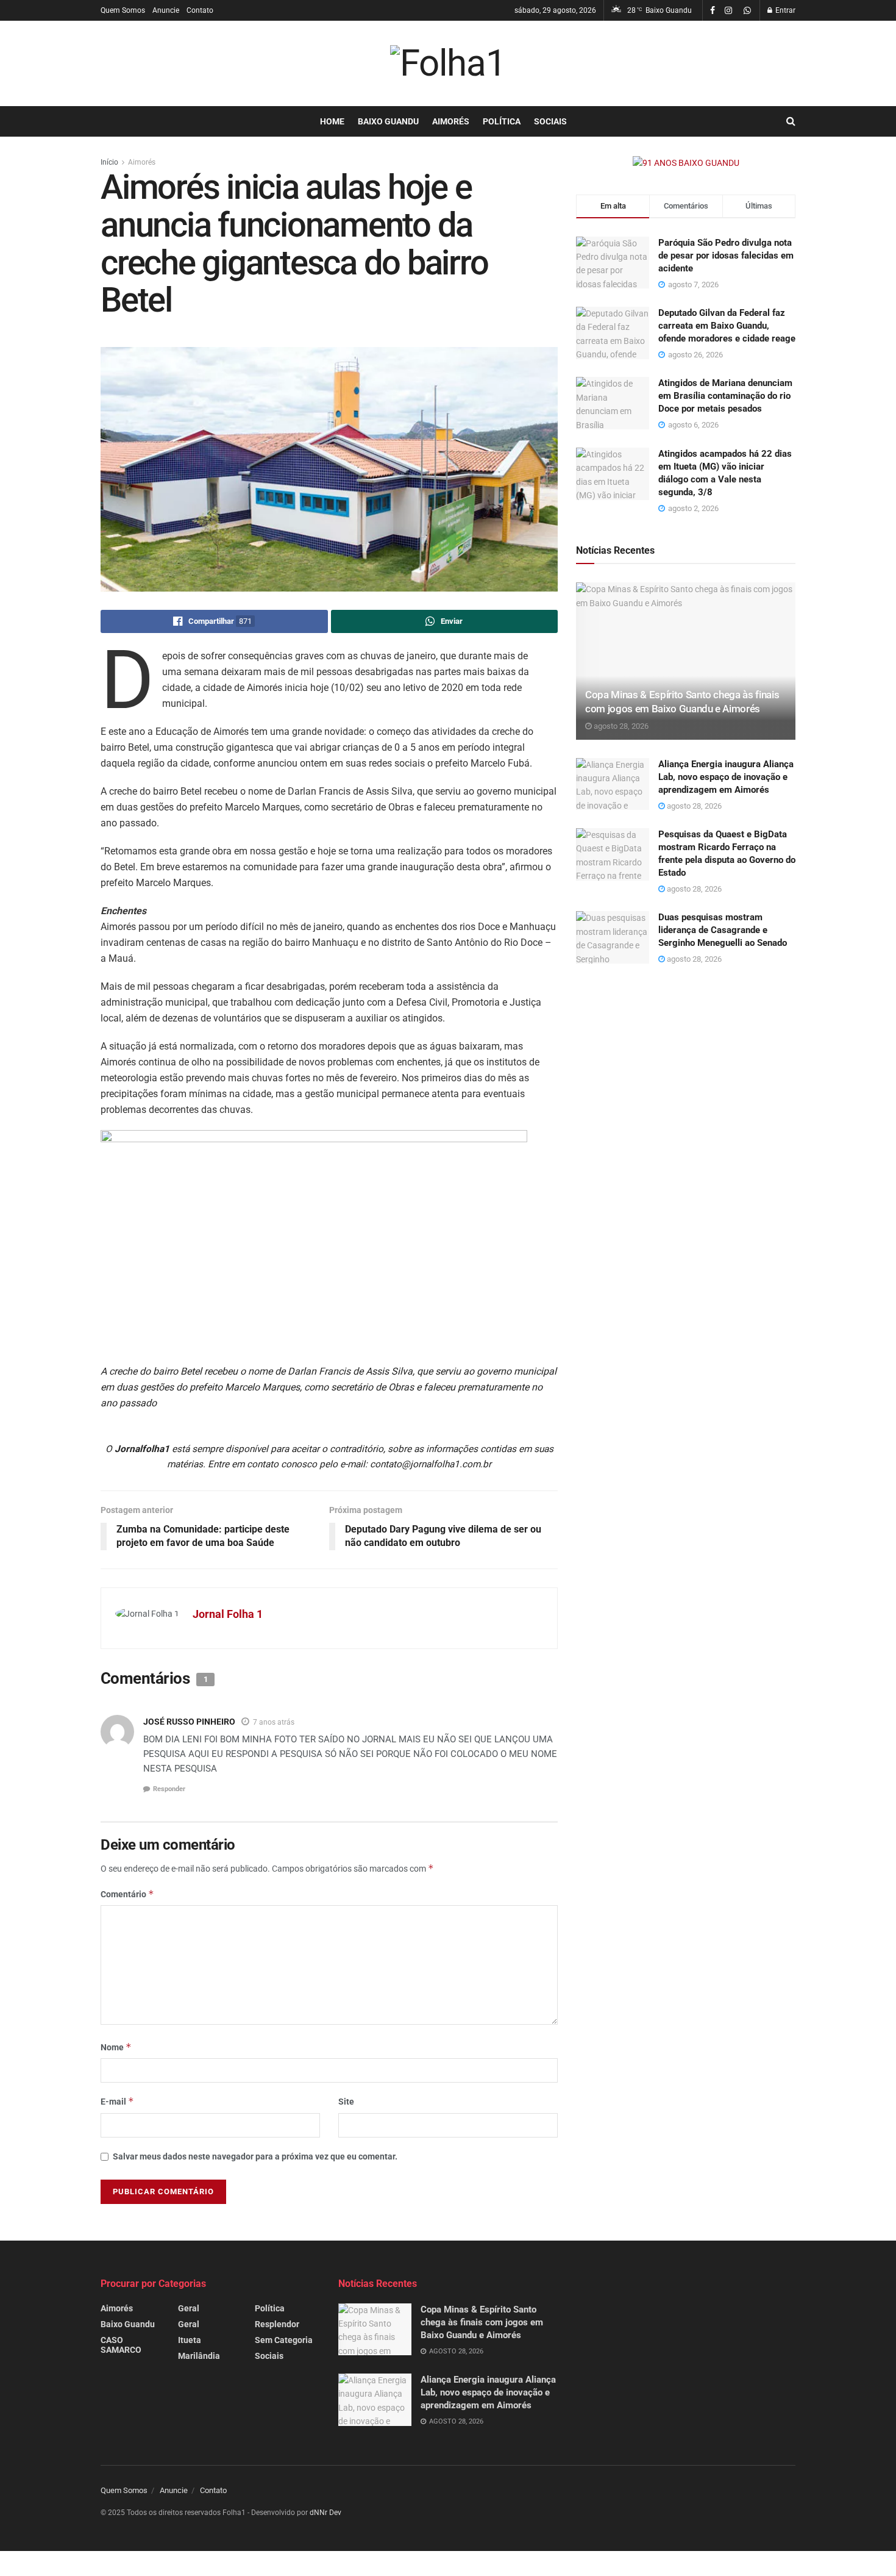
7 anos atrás (274, 1722)
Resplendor (277, 2324)
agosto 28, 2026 (620, 726)
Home (332, 121)
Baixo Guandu (388, 121)
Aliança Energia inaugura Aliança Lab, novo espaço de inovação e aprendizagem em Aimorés (726, 777)
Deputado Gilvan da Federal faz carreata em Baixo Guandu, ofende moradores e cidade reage (727, 326)
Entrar (784, 10)
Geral (189, 2308)
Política (502, 121)
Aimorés (451, 121)
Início (109, 162)
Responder (169, 1789)
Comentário (127, 1894)
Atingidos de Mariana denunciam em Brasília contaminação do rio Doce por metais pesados (725, 396)
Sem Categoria (284, 2340)
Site (346, 2102)
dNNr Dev (325, 2513)
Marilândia (199, 2356)
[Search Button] (791, 121)
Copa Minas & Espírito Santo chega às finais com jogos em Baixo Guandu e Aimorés (482, 2322)
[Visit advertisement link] (686, 163)
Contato (200, 10)
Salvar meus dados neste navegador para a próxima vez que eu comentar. (255, 2156)
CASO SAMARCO (121, 2345)
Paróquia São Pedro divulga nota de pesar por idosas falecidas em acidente (726, 256)
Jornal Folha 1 (228, 1614)
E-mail (117, 2101)
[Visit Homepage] (448, 63)
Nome (116, 2047)
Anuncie (166, 10)
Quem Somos (123, 10)
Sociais (550, 121)
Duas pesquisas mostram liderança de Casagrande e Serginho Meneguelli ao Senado (723, 930)
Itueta (190, 2340)
